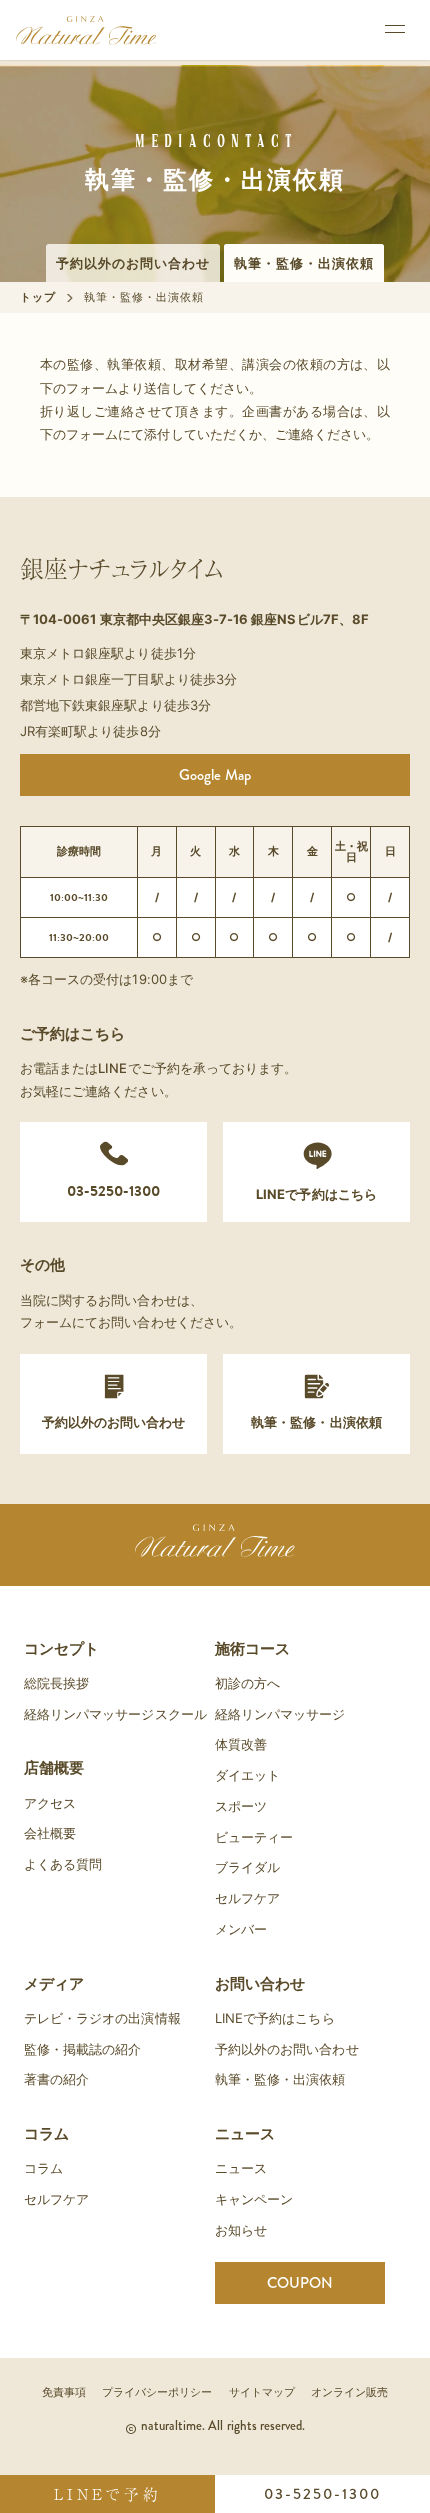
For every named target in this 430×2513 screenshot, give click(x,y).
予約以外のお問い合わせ (133, 263)
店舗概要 (54, 1767)
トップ (38, 297)
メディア (54, 1983)
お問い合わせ (260, 1983)
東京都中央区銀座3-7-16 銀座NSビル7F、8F (234, 619)
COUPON (300, 2283)
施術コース (252, 1648)
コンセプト (61, 1648)
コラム (46, 2133)
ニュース (245, 2133)
